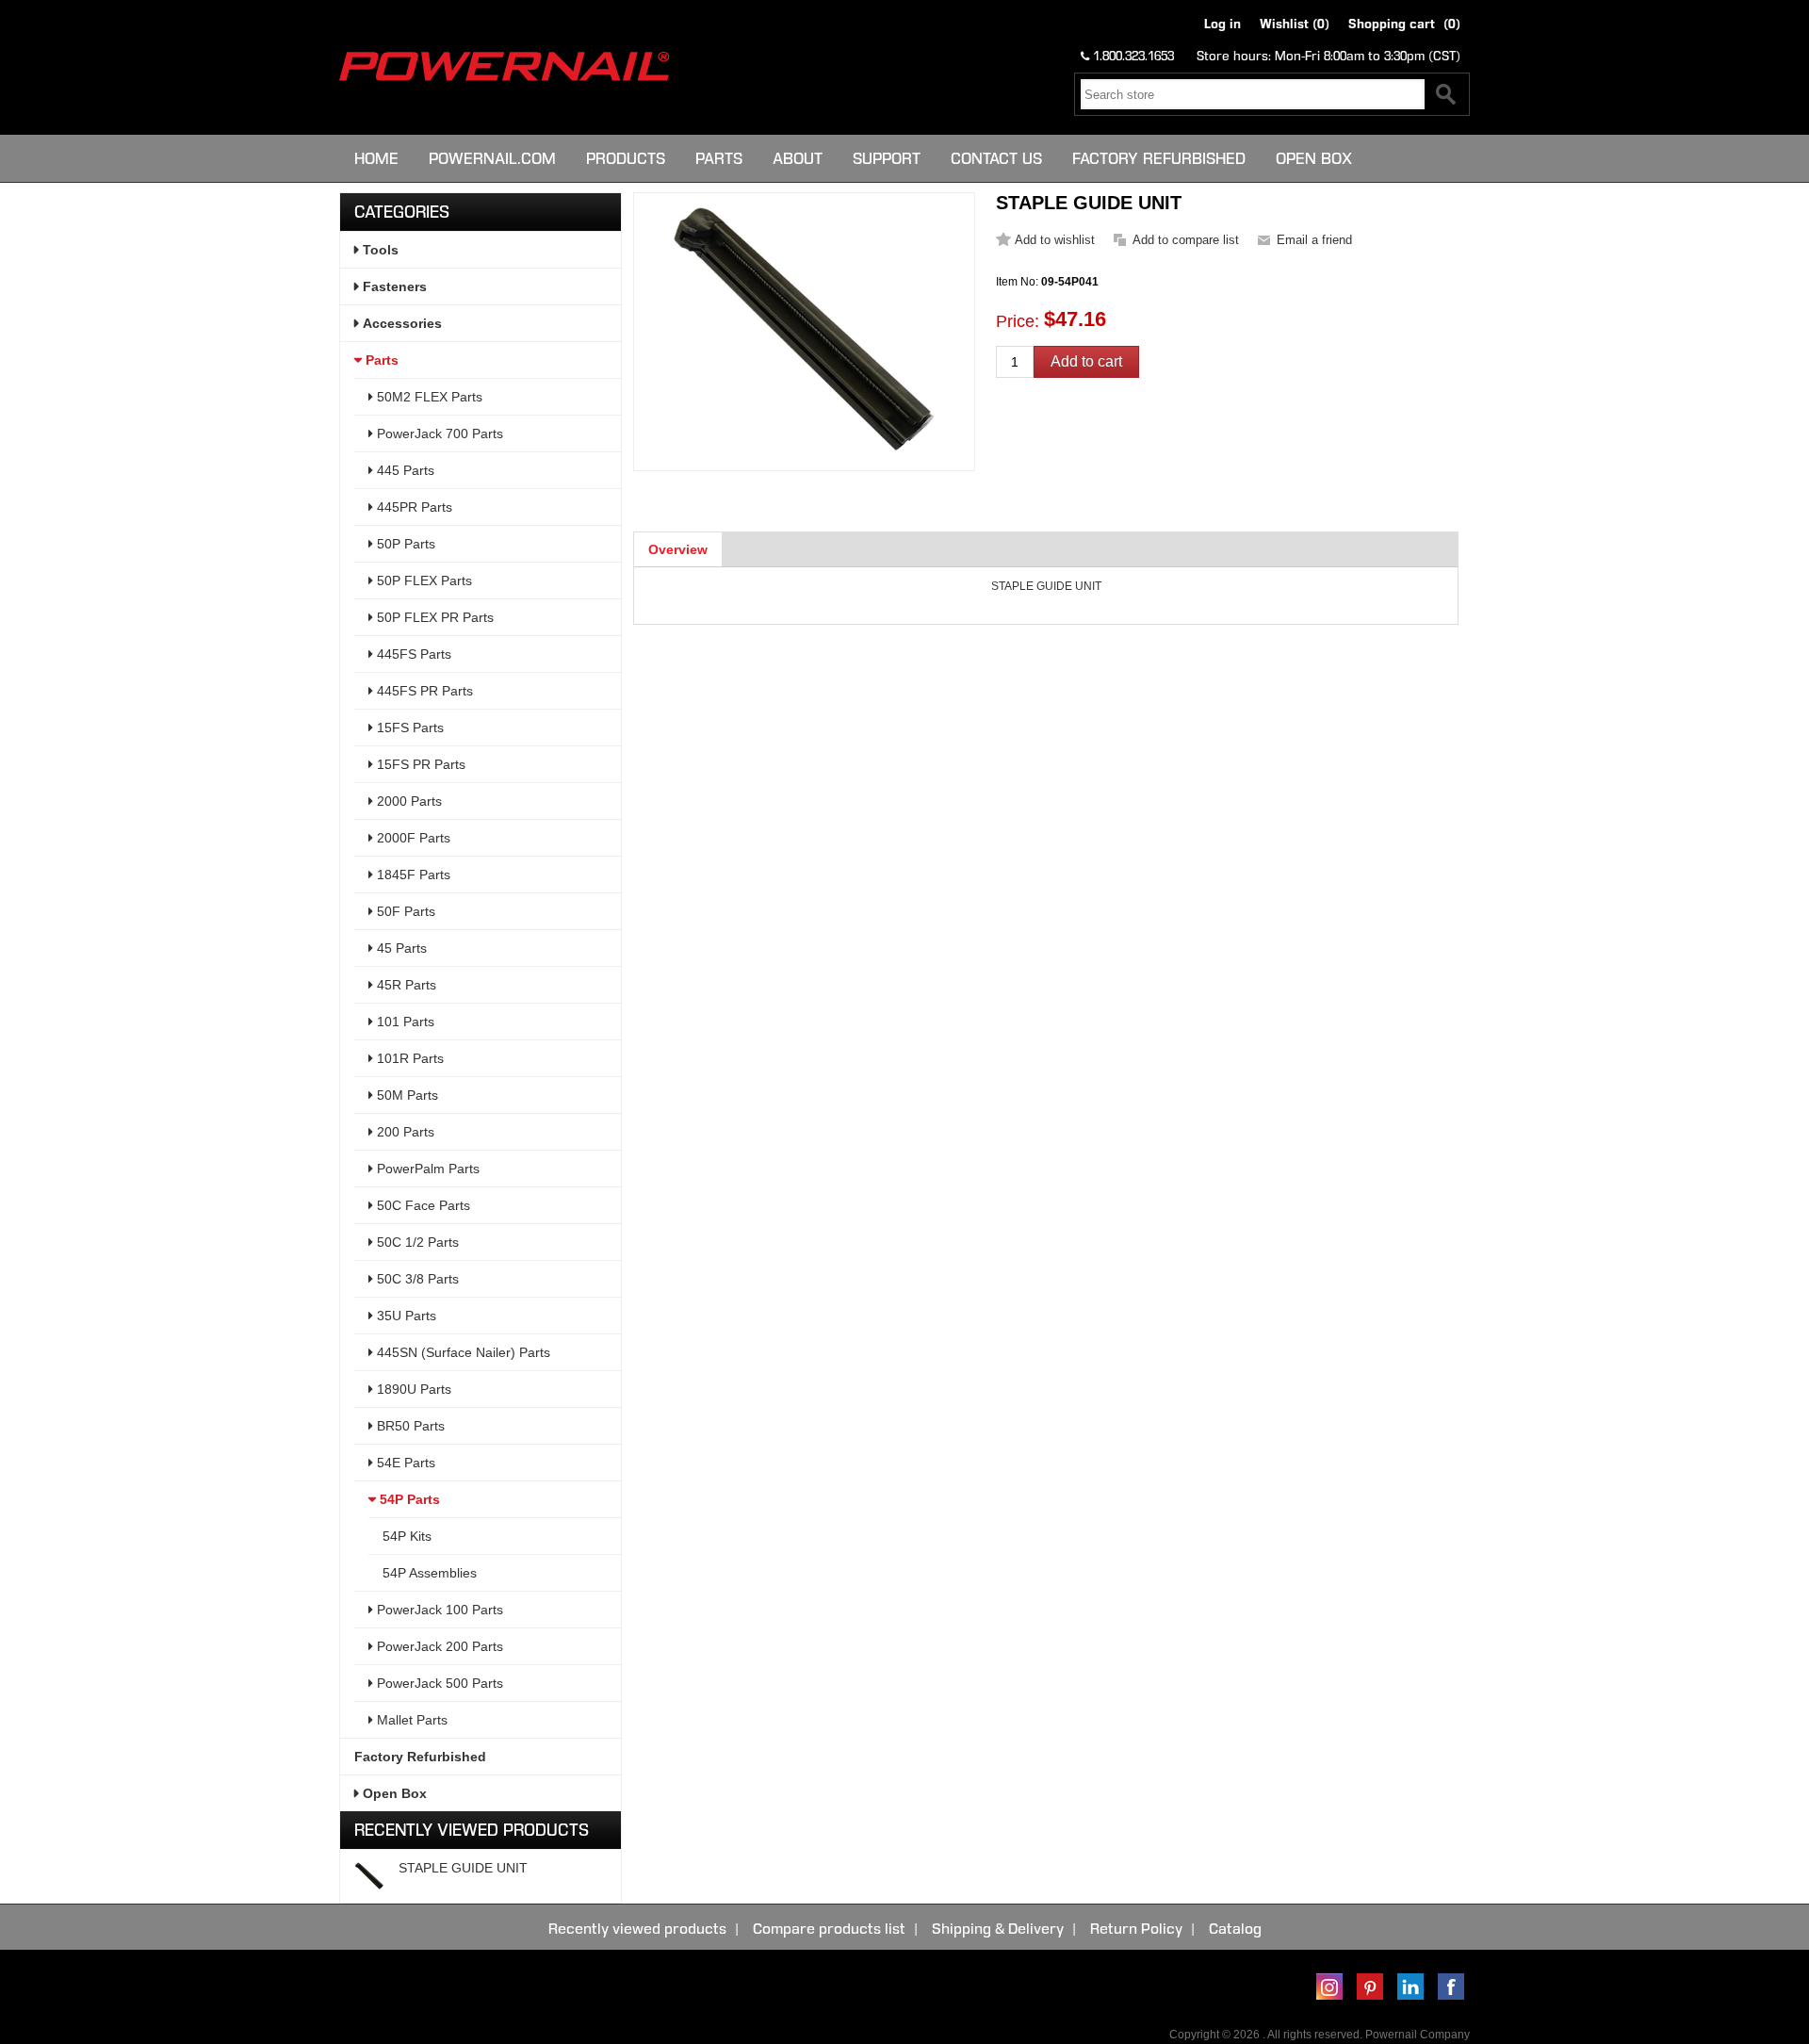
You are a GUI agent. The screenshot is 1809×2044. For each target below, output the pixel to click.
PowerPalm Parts (426, 1169)
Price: (1018, 321)
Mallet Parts (410, 1720)
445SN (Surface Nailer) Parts (462, 1352)
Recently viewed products (637, 1929)
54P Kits (407, 1536)
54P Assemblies (430, 1573)
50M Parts (406, 1095)
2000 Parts (407, 801)
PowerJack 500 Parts (438, 1683)
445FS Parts (412, 654)
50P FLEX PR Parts (433, 617)
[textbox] (1253, 94)
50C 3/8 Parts (416, 1279)
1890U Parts (412, 1389)
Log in (1222, 24)
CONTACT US (996, 158)
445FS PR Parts (423, 691)
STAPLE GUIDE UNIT (463, 1868)
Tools (379, 250)
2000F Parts (412, 838)
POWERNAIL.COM (492, 158)
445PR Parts (413, 507)
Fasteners (393, 286)
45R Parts (405, 985)
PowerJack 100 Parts (438, 1610)
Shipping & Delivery (998, 1929)
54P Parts (408, 1499)
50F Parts (404, 911)
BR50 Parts (409, 1426)
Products (626, 158)
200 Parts (404, 1132)
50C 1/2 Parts (416, 1242)
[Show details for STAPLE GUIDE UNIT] (369, 1876)
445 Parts (404, 470)
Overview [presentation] (678, 549)
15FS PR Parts (419, 764)
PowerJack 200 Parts (438, 1646)
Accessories (400, 323)
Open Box (1314, 158)
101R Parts (408, 1058)
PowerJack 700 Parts (438, 433)
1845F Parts (412, 875)
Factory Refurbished (1159, 158)
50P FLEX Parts (423, 580)
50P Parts (404, 544)
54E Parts (404, 1463)
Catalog (1235, 1929)
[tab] (678, 549)
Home (376, 158)
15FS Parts (408, 728)
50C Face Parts (422, 1205)
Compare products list (829, 1929)
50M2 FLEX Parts (428, 397)
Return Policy (1136, 1929)
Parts (719, 158)
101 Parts (404, 1022)
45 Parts (400, 948)
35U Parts (405, 1316)
